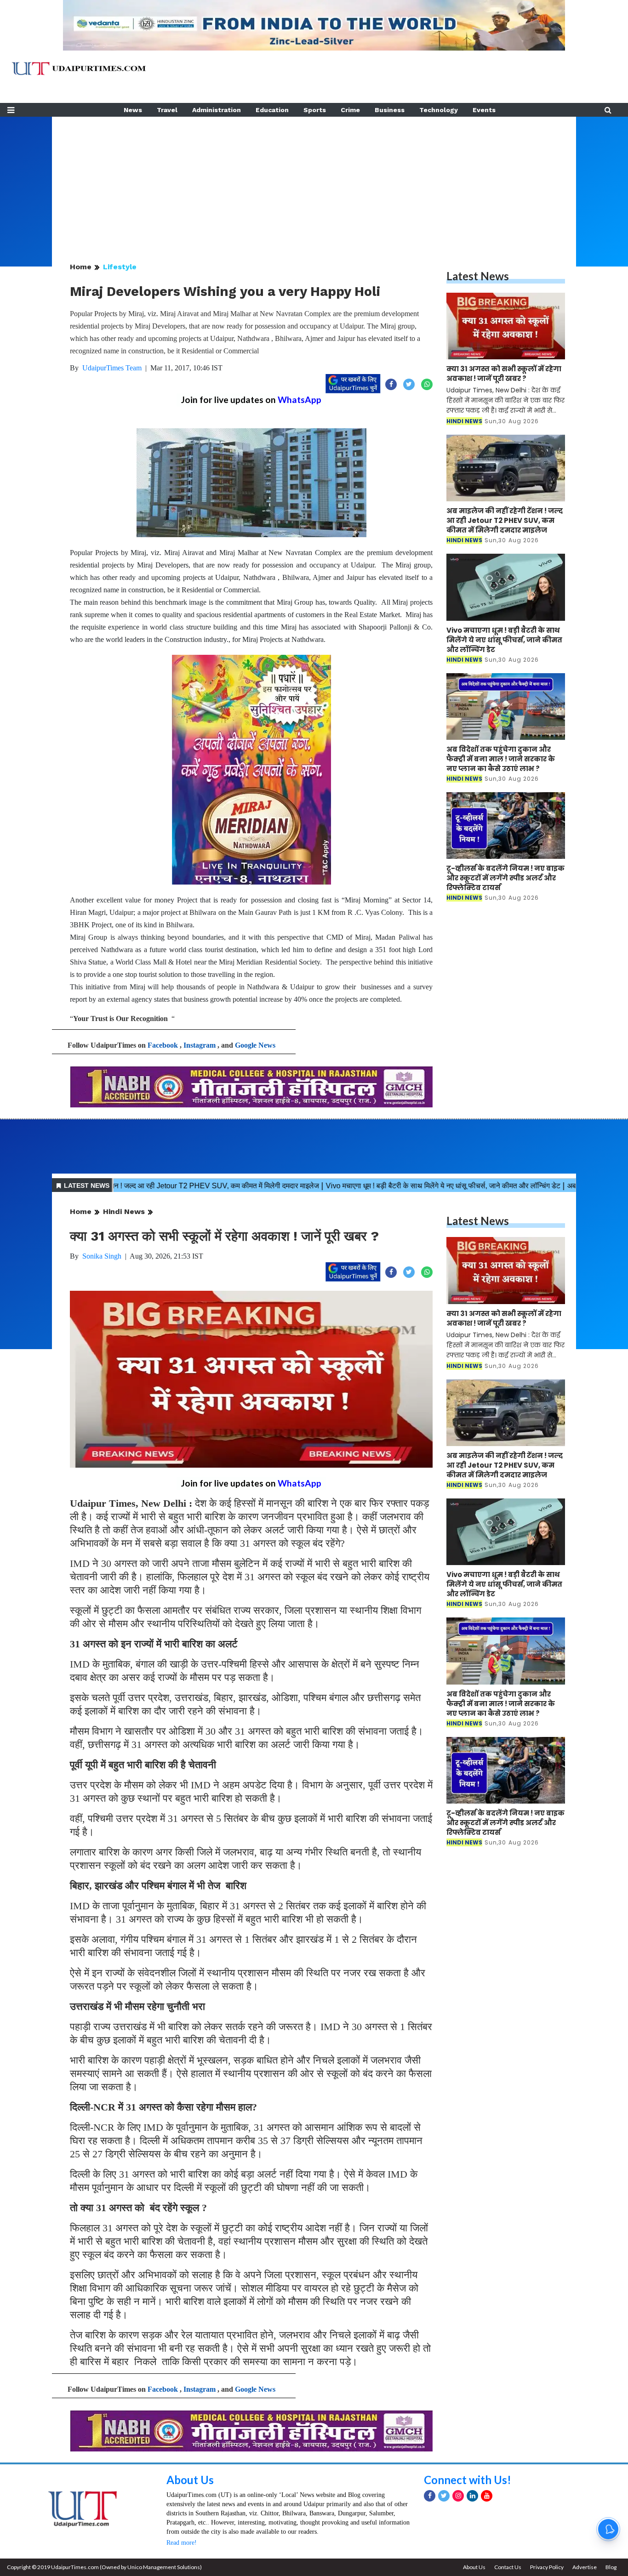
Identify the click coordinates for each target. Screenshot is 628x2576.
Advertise (585, 2567)
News (133, 110)
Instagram (200, 1045)
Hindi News (124, 1211)
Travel (167, 110)
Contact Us (508, 2567)
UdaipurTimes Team (112, 368)
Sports (315, 110)
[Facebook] (430, 2496)
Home (81, 267)
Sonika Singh (102, 1256)
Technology (439, 110)
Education (272, 110)
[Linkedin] (472, 2496)
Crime (350, 110)
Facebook (163, 1045)
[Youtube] (487, 2496)
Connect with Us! (468, 2480)
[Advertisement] (314, 181)
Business (390, 110)
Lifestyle (120, 267)
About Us (190, 2480)
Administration (217, 110)
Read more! (182, 2543)
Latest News (478, 276)
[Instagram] (458, 2496)
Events (484, 110)
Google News (255, 1045)
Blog (611, 2567)
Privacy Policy (547, 2567)
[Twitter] (444, 2496)
